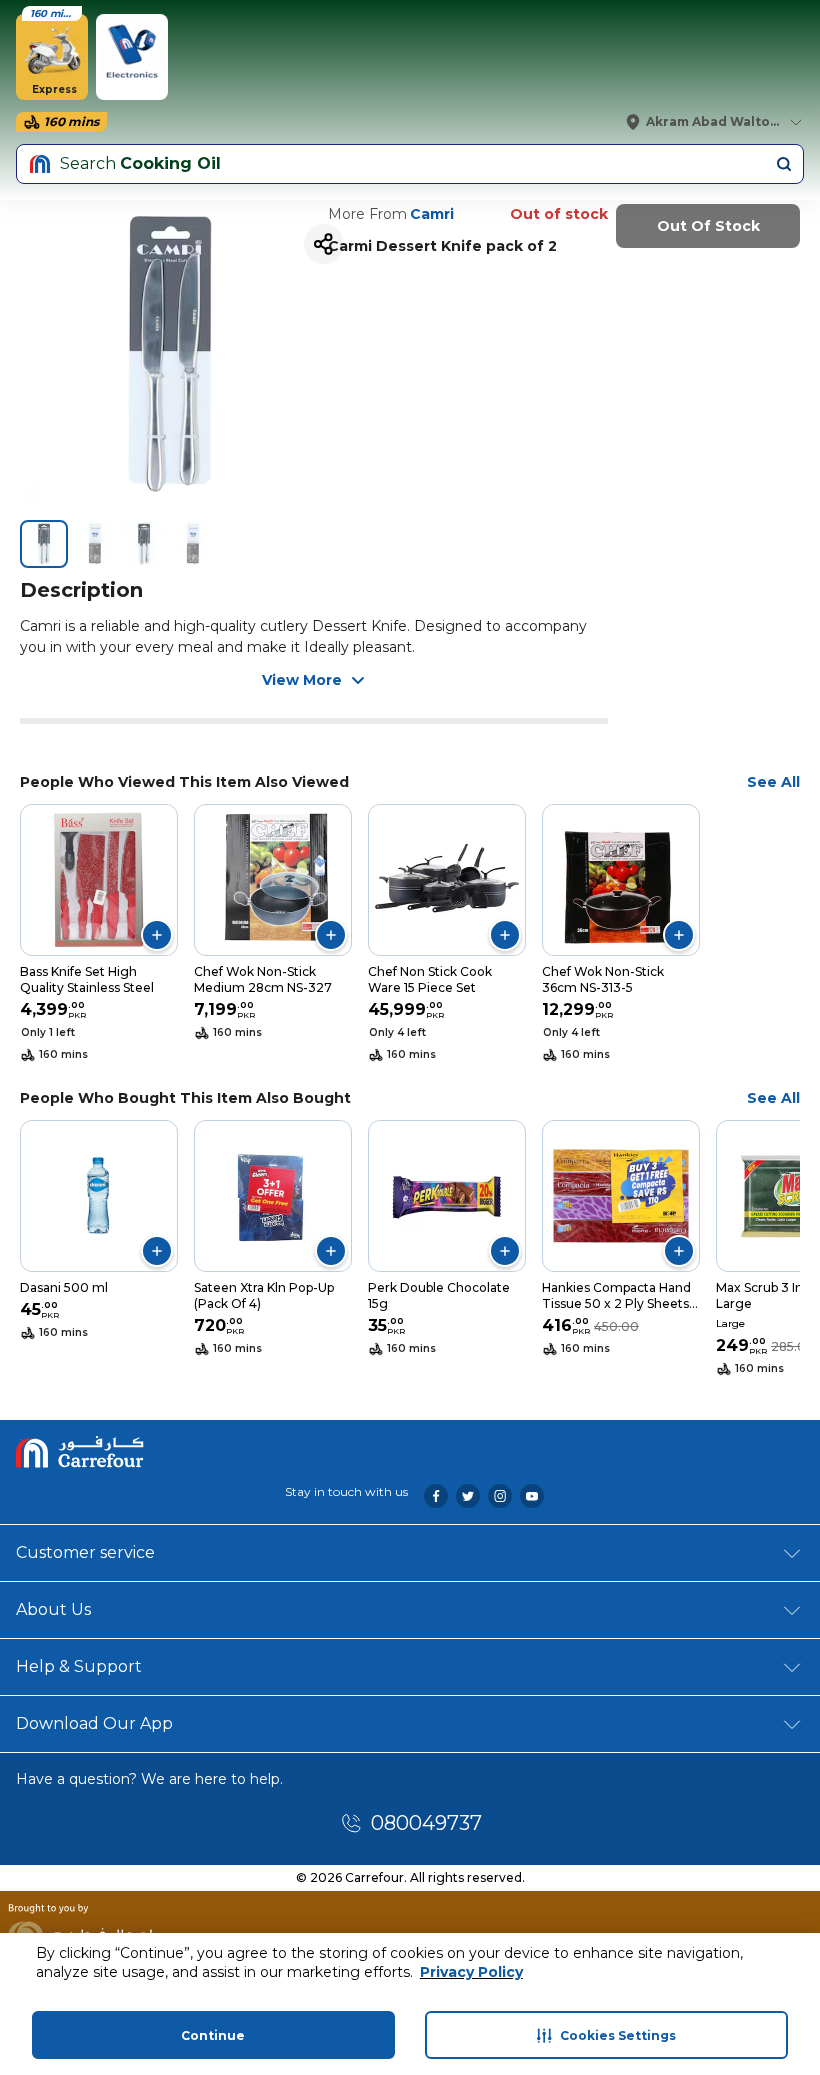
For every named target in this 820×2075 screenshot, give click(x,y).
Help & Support (79, 1666)
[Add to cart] (157, 935)
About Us (53, 1609)
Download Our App (94, 1723)
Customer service (85, 1552)
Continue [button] (213, 2035)
